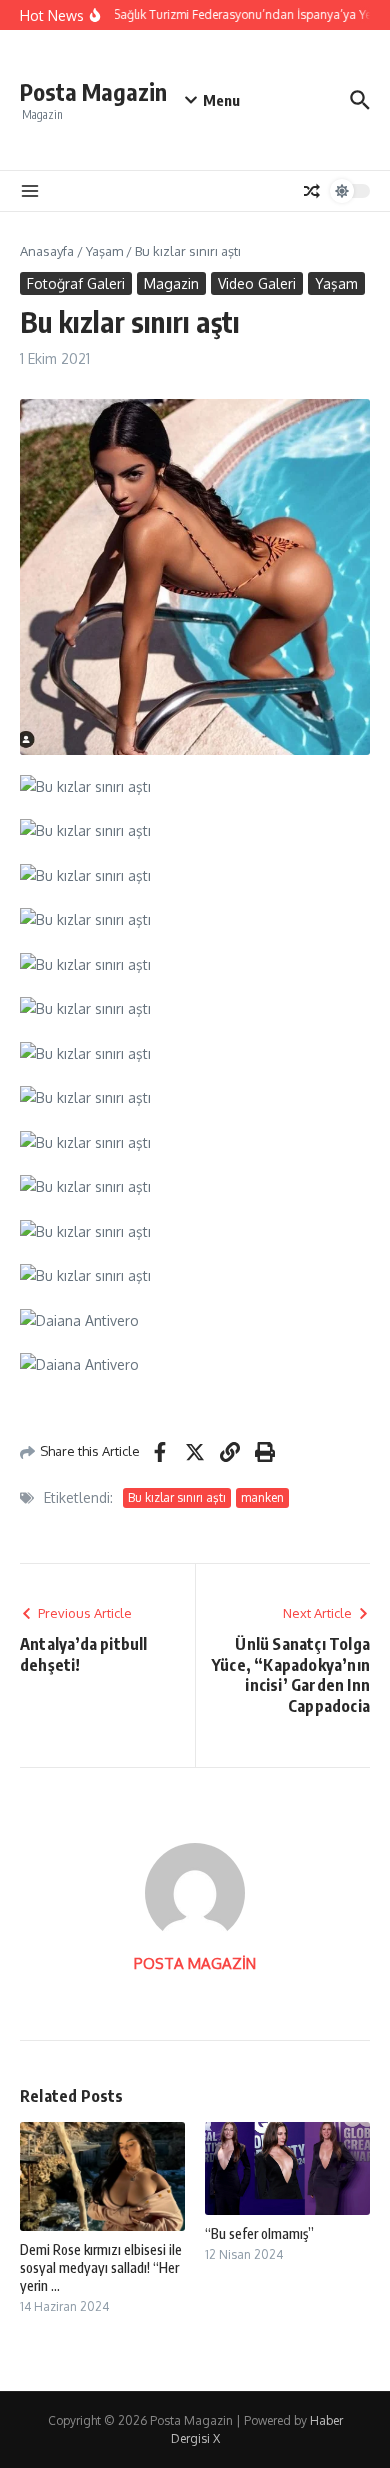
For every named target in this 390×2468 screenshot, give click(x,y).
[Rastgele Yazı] (312, 191)
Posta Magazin (93, 91)
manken (262, 1497)
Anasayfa (47, 251)
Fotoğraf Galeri (76, 283)
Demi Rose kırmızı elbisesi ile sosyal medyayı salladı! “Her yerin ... (101, 2267)
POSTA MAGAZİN (195, 1963)
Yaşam (104, 251)
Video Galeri (257, 283)
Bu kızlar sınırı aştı (177, 1497)
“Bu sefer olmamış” (259, 2233)
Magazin (171, 283)
